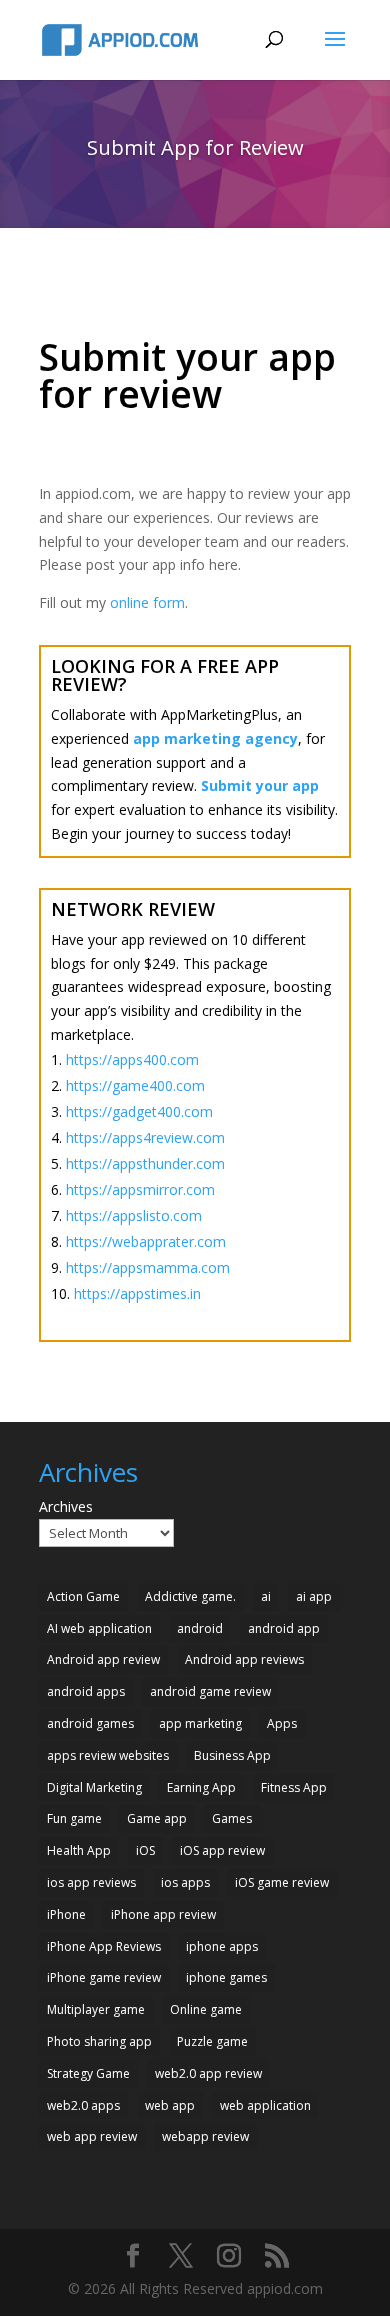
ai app (314, 1596)
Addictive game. (190, 1596)
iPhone (66, 1914)
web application (265, 2105)
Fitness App (294, 1787)
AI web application (99, 1628)
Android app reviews (244, 1659)
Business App (232, 1755)
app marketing (200, 1723)
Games (232, 1818)
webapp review (205, 2136)
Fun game (74, 1818)
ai (266, 1596)
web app (170, 2105)
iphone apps (222, 1946)
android (200, 1628)
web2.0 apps (83, 2105)
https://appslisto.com (134, 1215)
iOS (145, 1850)
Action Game (83, 1596)
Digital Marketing (94, 1787)
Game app (157, 1818)
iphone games (226, 1977)
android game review (210, 1691)
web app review (92, 2136)
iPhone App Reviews (104, 1946)
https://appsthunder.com (145, 1163)
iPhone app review (163, 1914)
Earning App (201, 1787)
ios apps (185, 1882)
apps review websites (108, 1755)
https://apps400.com (132, 1059)
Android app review (103, 1659)
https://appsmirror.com (140, 1189)
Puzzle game (212, 2041)
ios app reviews (91, 1882)
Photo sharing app (99, 2041)
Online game (206, 2009)
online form (147, 602)
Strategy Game (88, 2073)
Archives (66, 1506)
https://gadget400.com (139, 1111)
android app (284, 1628)
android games (90, 1723)
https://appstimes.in (137, 1293)
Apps (282, 1723)
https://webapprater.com (146, 1241)
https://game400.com (135, 1085)
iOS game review (282, 1882)
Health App (79, 1850)
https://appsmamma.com (148, 1267)
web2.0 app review (208, 2073)
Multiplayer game (96, 2009)
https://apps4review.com (145, 1137)
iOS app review (222, 1850)
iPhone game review (104, 1977)
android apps (86, 1691)
